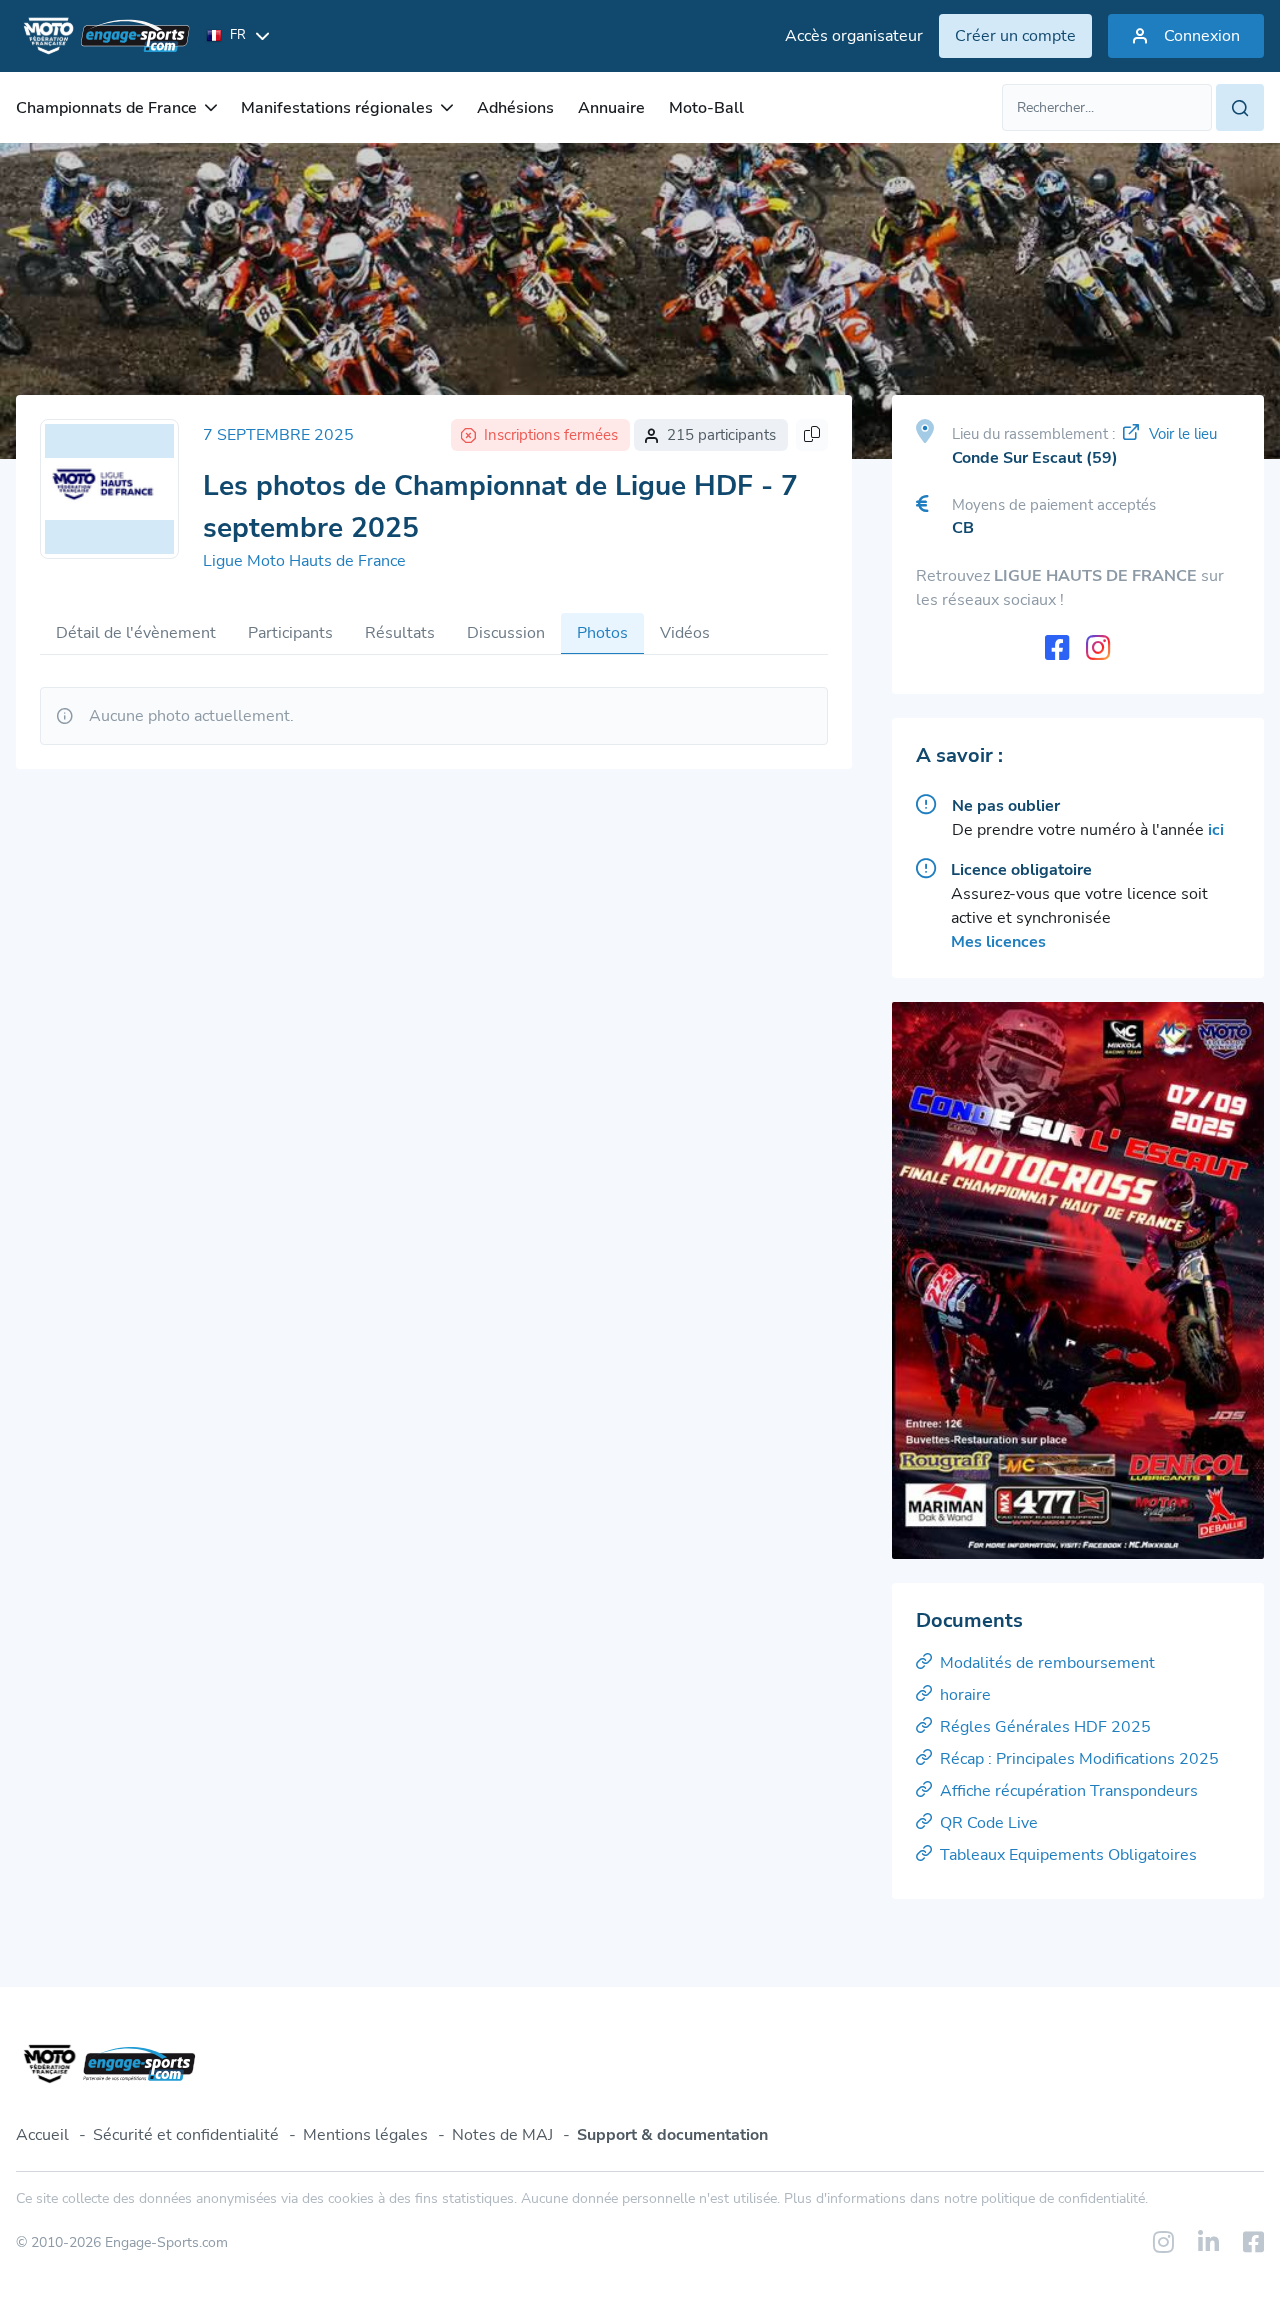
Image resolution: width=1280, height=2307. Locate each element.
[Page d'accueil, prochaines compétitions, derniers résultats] (103, 36)
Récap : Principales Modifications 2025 (1079, 1759)
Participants (290, 633)
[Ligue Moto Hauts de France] (109, 489)
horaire (965, 1695)
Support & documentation (672, 2135)
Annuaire (611, 108)
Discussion (506, 633)
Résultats (400, 633)
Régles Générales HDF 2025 (1045, 1727)
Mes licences (998, 942)
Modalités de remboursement (1047, 1663)
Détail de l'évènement (136, 633)
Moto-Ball (706, 108)
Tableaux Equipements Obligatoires (1068, 1855)
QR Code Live (989, 1823)
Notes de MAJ (502, 2135)
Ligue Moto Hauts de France (304, 561)
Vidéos (685, 633)
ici (1216, 830)
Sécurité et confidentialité (186, 2135)
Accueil (42, 2135)
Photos (602, 633)
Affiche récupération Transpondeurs (1069, 1791)
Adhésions (515, 108)
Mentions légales (365, 2135)
